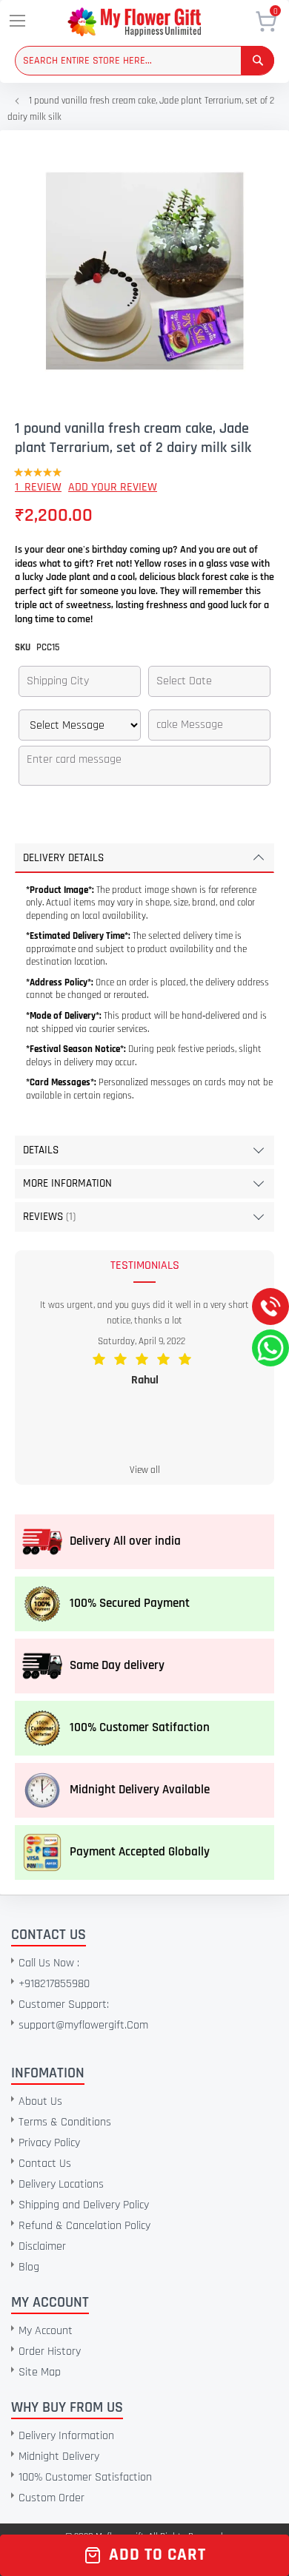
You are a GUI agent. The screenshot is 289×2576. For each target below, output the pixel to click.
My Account (46, 2331)
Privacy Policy (49, 2143)
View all (145, 1470)
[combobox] (144, 61)
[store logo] (155, 22)
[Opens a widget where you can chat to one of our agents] (102, 2454)
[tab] (144, 858)
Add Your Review (113, 487)
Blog (29, 2267)
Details (41, 1150)
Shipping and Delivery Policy (84, 2205)
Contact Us (45, 2164)
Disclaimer (42, 2246)
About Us (40, 2101)
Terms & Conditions (65, 2122)
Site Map (40, 2372)
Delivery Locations (61, 2184)
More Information (67, 1183)
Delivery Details (63, 858)
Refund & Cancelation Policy (84, 2226)
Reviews (48, 1217)
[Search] (258, 60)
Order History (50, 2351)
